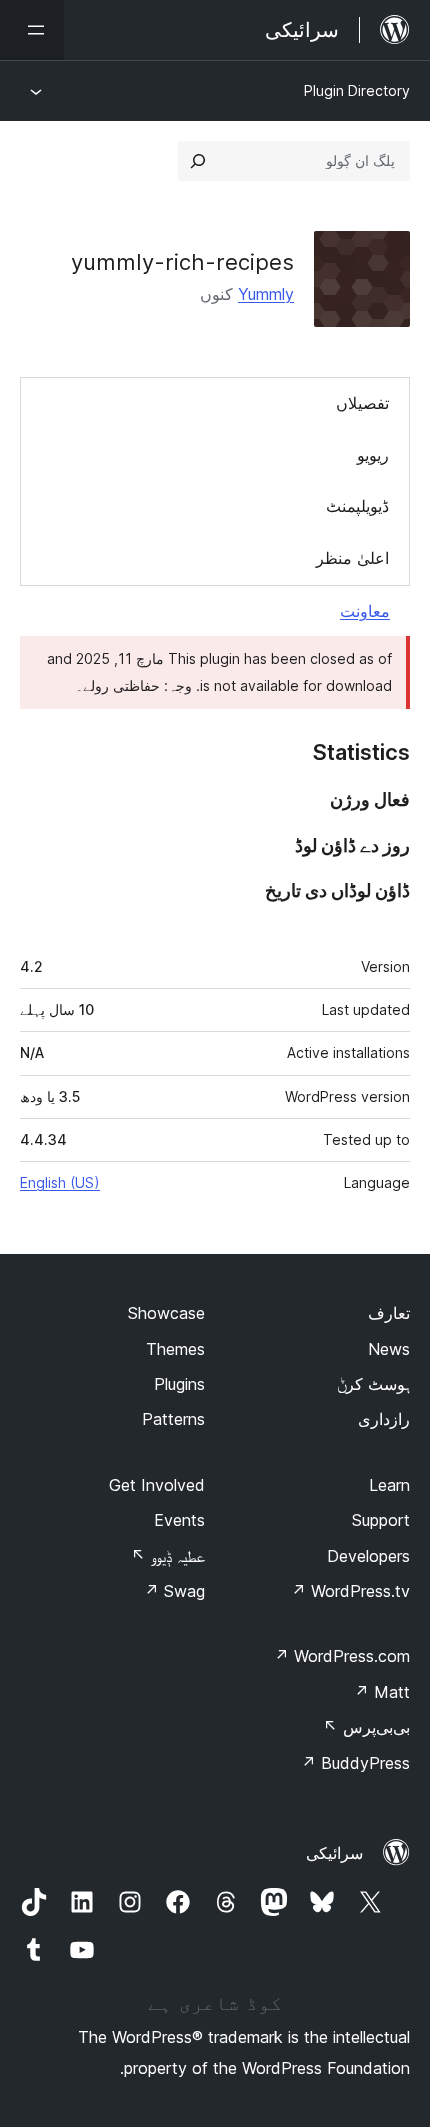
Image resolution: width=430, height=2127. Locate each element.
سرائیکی (334, 1853)
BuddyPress (355, 1763)
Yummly (266, 294)
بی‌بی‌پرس (366, 1727)
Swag (174, 1591)
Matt (382, 1692)
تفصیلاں (362, 403)
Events (179, 1520)
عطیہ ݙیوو (168, 1556)
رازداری (384, 1419)
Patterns (173, 1419)
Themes (175, 1349)
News (389, 1349)
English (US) (60, 1182)
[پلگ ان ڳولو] (198, 161)
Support (381, 1520)
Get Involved (157, 1485)
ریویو (373, 455)
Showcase (166, 1313)
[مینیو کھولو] (32, 30)
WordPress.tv (350, 1591)
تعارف (389, 1313)
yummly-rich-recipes (182, 262)
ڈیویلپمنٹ (357, 506)
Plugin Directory (357, 90)
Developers (368, 1556)
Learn (389, 1485)
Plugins (179, 1384)
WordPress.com (342, 1656)
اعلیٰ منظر (352, 558)
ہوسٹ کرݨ (373, 1384)
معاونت (365, 611)
